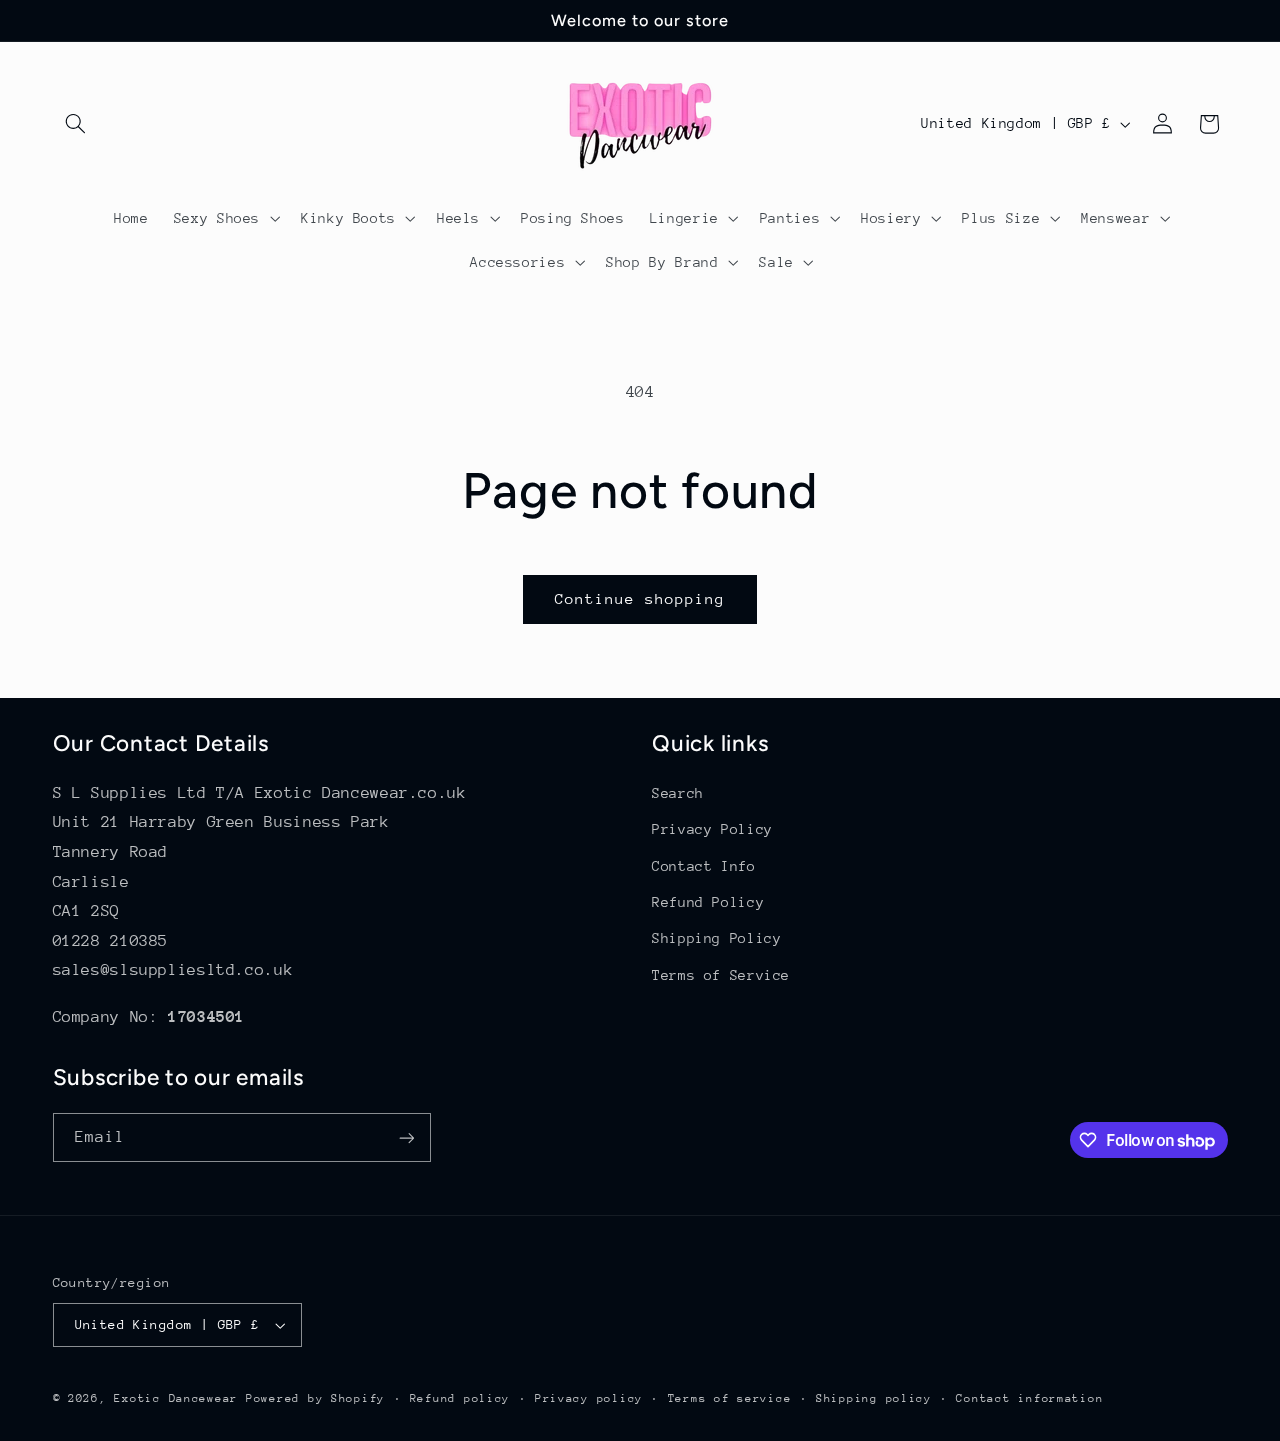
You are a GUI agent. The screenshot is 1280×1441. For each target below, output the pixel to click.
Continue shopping (640, 598)
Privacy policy (589, 1398)
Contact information (1029, 1398)
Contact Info (704, 866)
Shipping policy (874, 1398)
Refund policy (460, 1398)
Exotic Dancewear (176, 1398)
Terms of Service (721, 975)
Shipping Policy (716, 938)
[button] (76, 124)
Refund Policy (708, 902)
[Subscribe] (406, 1137)
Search (678, 793)
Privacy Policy (712, 829)
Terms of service (730, 1398)
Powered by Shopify (315, 1398)
